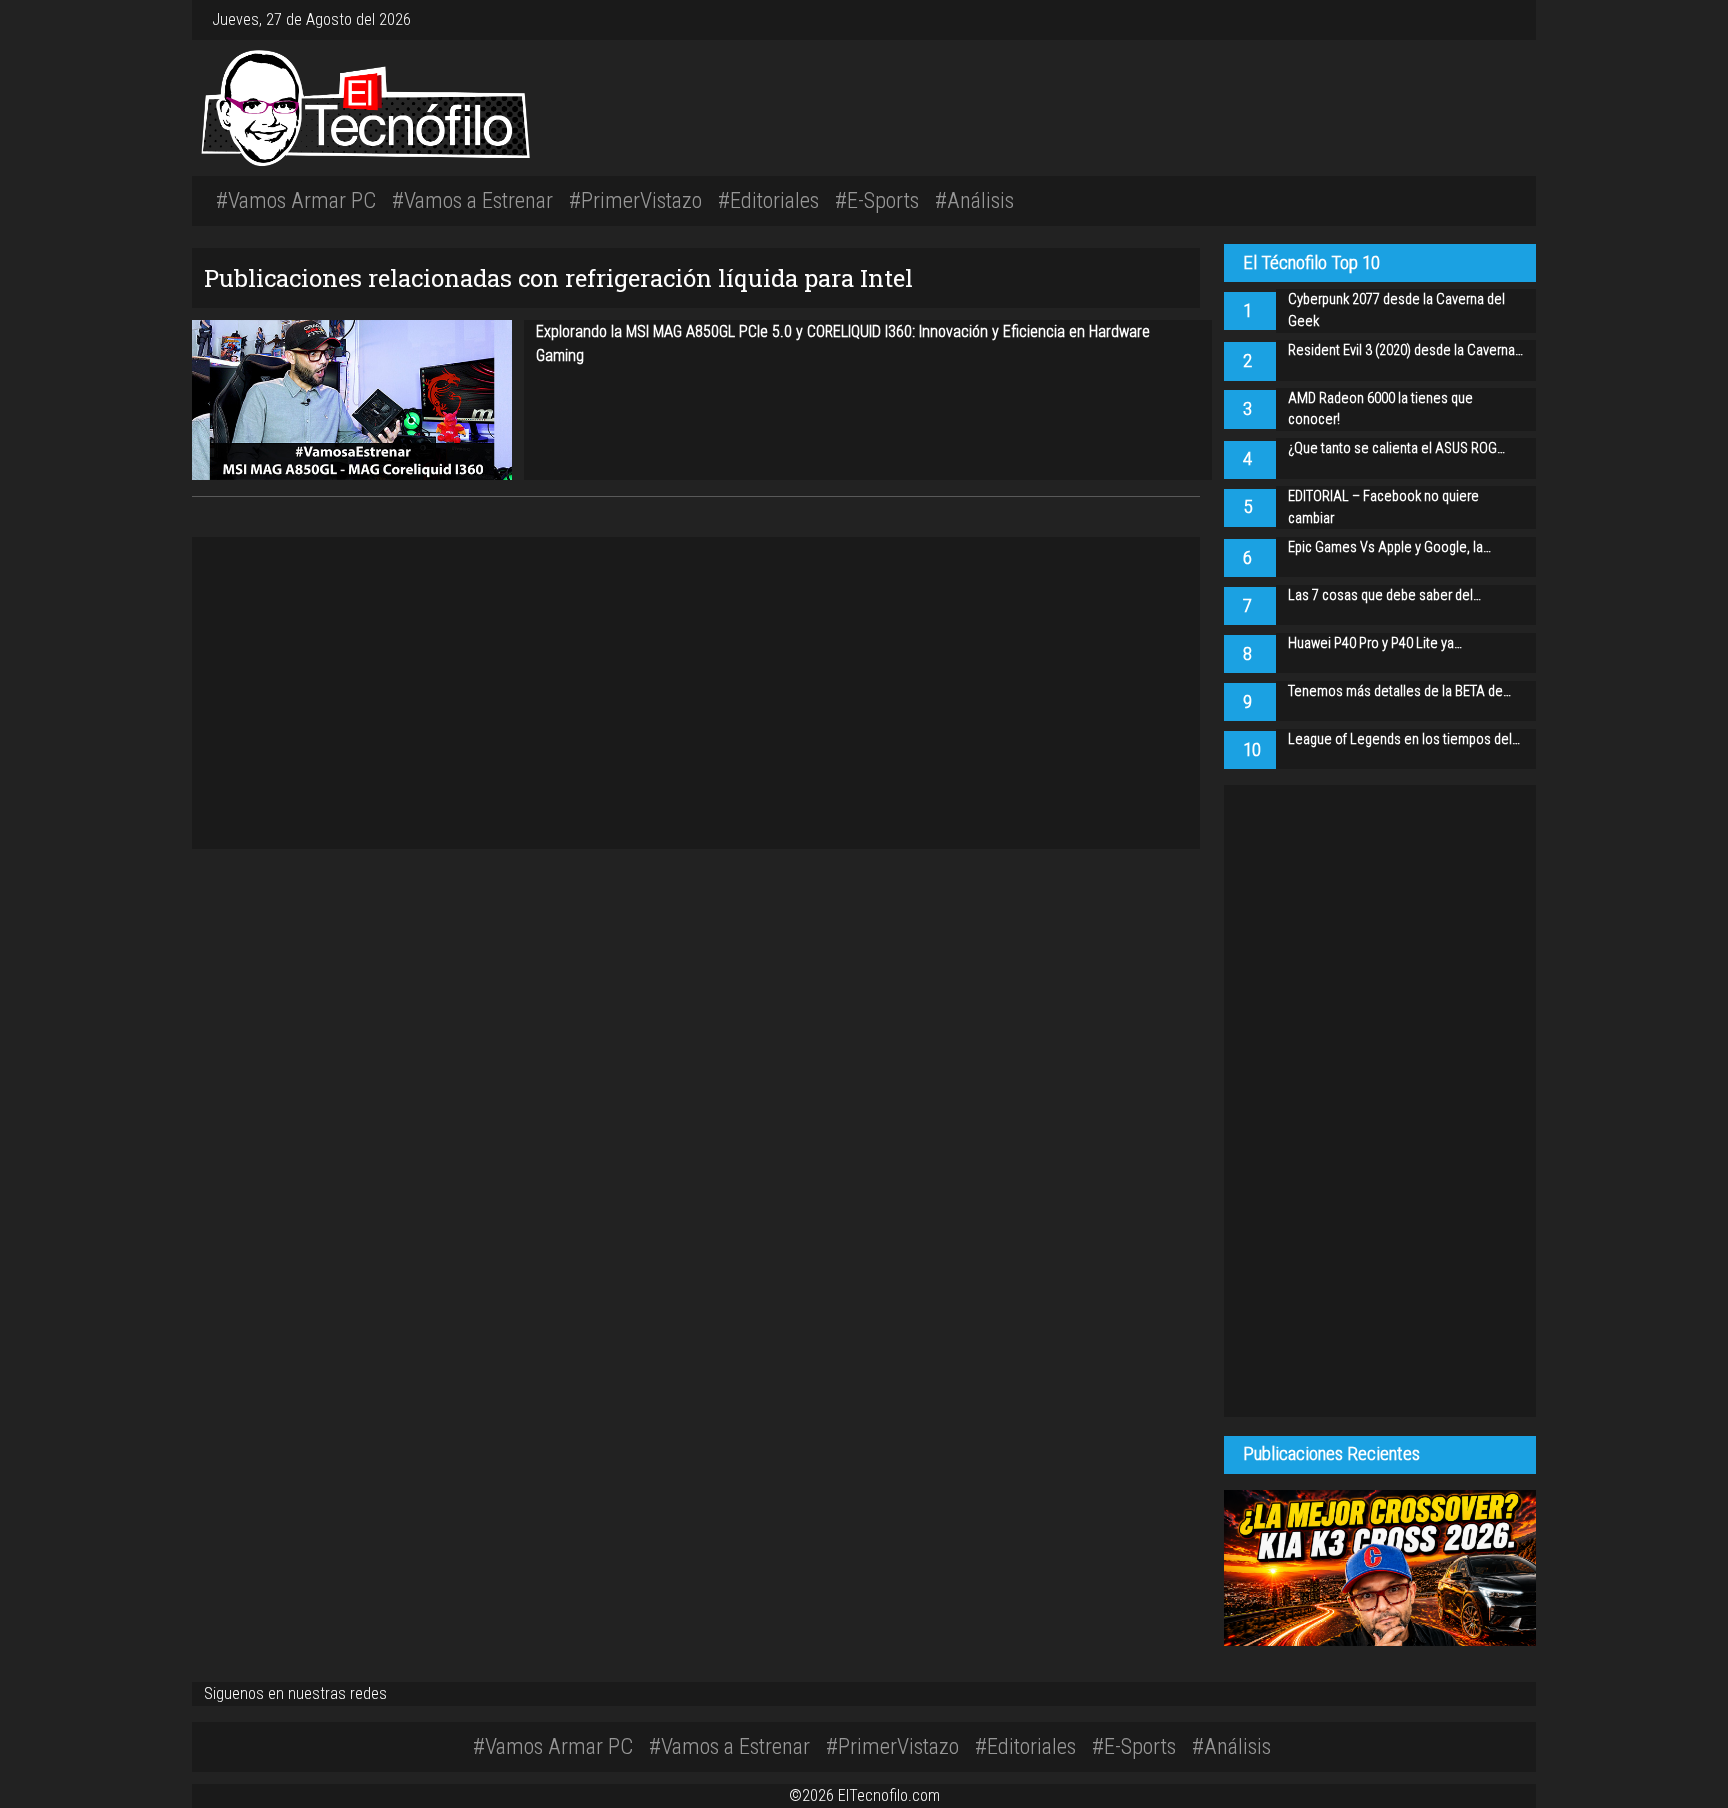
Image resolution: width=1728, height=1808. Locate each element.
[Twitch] (1512, 19)
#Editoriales (768, 200)
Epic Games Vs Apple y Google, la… (1389, 547)
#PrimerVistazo (635, 200)
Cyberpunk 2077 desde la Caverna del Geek (1396, 310)
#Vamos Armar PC (296, 200)
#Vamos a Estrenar (472, 200)
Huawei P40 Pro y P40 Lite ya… (1375, 643)
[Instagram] (1480, 19)
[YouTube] (1504, 19)
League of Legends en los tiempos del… (1404, 739)
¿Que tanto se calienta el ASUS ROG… (1396, 448)
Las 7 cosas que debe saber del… (1384, 595)
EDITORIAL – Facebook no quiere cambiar (1383, 507)
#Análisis (974, 200)
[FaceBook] (1488, 19)
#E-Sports (877, 200)
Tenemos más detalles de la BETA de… (1399, 691)
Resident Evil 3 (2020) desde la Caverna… (1405, 350)
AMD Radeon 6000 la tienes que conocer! (1380, 409)
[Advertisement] (1144, 105)
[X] (1496, 19)
